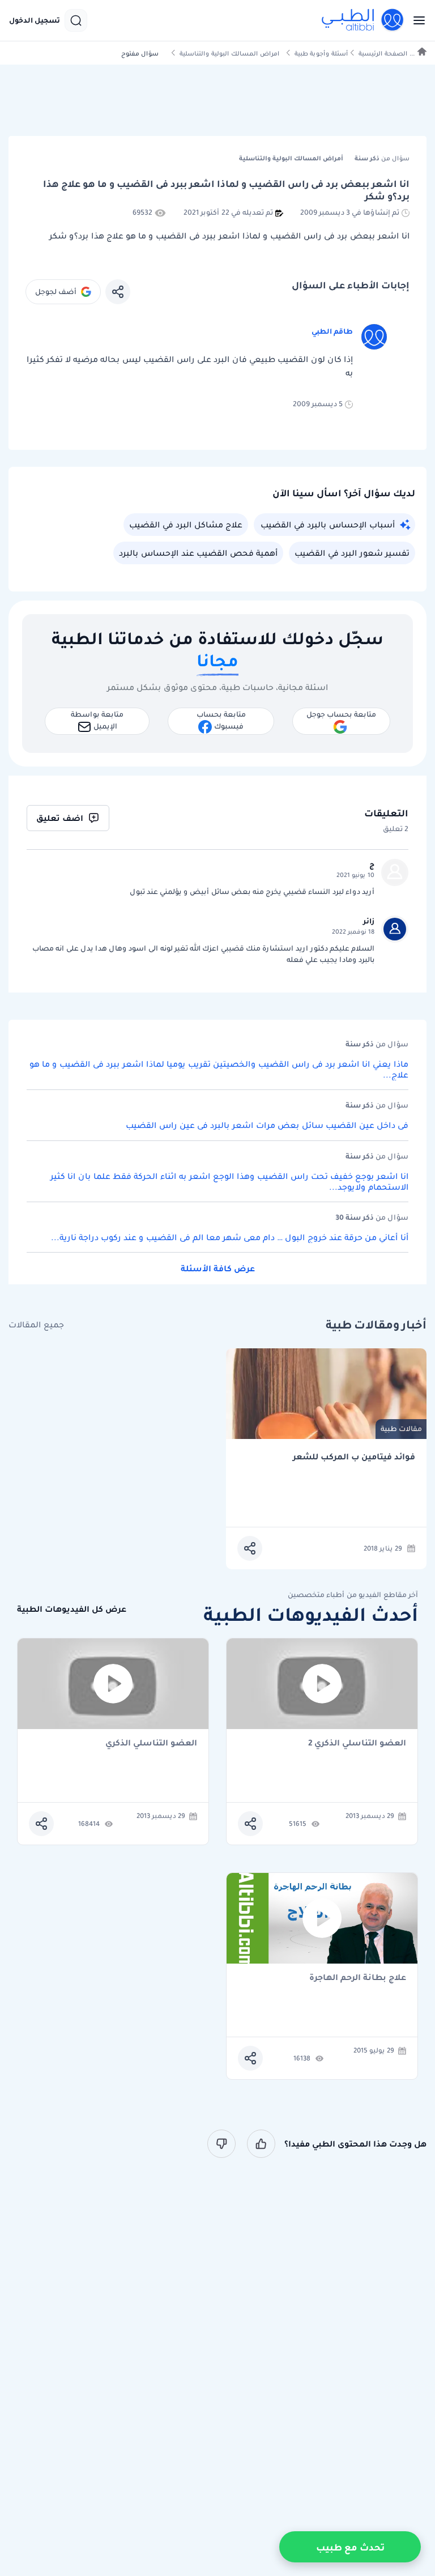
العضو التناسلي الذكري (151, 1743)
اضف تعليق (60, 818)
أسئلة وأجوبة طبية (321, 54)
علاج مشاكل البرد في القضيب (186, 525)
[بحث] (76, 20)
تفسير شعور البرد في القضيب (352, 553)
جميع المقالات (36, 1325)
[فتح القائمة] (416, 20)
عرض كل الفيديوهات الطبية (72, 1609)
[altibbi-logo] (363, 20)
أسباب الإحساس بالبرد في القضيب (328, 525)
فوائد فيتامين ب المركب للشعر (354, 1457)
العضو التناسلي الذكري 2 (357, 1743)
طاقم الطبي (332, 331)
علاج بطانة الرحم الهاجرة (358, 1978)
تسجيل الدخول (35, 20)
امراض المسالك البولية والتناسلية (229, 54)
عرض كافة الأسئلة (218, 1268)
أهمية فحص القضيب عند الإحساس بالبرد (198, 553)
